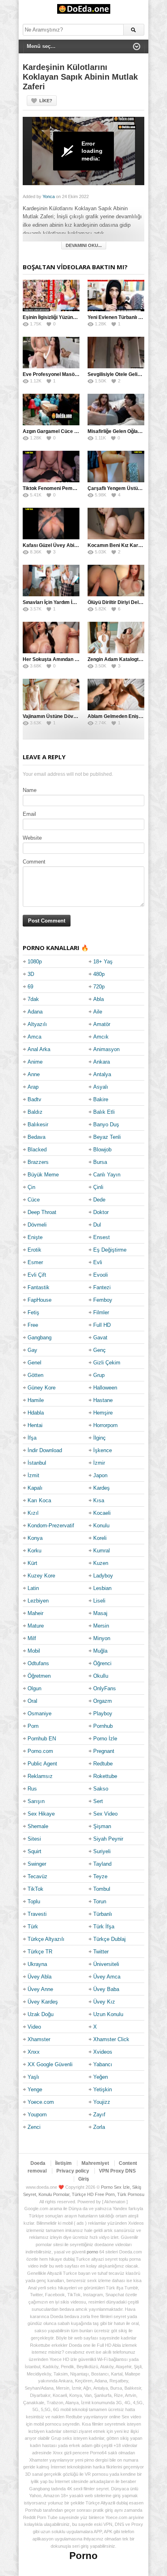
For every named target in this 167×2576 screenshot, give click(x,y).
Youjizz (102, 2102)
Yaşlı (33, 2077)
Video (34, 2027)
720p (99, 987)
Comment (34, 862)
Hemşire (103, 1413)
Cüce (34, 1200)
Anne (34, 1074)
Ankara (102, 1062)
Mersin (101, 1626)
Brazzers (38, 1162)
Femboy (103, 1300)
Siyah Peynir (108, 1839)
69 (30, 987)
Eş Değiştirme (110, 1250)
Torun (100, 1901)
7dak (33, 999)
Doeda (38, 2163)
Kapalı (35, 1488)
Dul (97, 1225)
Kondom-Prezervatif (51, 1526)
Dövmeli (37, 1225)
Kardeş (102, 1488)
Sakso (101, 1789)
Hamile (36, 1400)
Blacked (37, 1150)
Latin (33, 1588)
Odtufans (38, 1663)
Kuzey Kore (41, 1576)
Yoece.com (41, 2102)
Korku (34, 1551)
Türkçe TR (40, 1952)
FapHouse (40, 1300)
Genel (34, 1363)
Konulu (101, 1526)
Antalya (102, 1074)
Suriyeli (102, 1851)
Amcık (101, 1037)
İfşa (32, 1438)
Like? (46, 101)
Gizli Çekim (107, 1363)
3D (31, 974)
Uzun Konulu (108, 2014)
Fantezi (102, 1287)
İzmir (99, 1463)
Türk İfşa (104, 1927)
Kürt (32, 1563)
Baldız (35, 1112)
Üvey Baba (106, 1989)
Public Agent (42, 1764)
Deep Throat (42, 1212)
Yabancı (103, 2064)
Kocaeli (102, 1513)
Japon (100, 1475)
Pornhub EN (42, 1739)
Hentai (35, 1425)
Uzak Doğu (41, 2014)
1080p (35, 962)
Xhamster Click (111, 2039)
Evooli (101, 1275)
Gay (32, 1350)
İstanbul (37, 1463)
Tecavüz (37, 1876)
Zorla (99, 2127)
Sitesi (34, 1839)
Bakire (101, 1099)
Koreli (100, 1538)
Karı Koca (39, 1500)
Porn (33, 1726)
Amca (34, 1037)
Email (29, 814)
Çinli (98, 1187)
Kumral (102, 1551)
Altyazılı (37, 1024)
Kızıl (33, 1513)
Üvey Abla (40, 1977)
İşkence (103, 1450)
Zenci (34, 2127)
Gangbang (40, 1338)
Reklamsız (40, 1776)
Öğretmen (39, 1676)
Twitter (101, 1952)
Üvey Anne (40, 1989)
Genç (100, 1350)
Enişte (35, 1237)
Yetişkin (103, 2089)
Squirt (34, 1851)
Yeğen (101, 2077)
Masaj (100, 1613)
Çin (31, 1187)
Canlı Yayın (107, 1175)
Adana (35, 1012)
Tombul (102, 1889)
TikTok (35, 1889)
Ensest (102, 1237)
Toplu (34, 1901)
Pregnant (104, 1751)
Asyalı (101, 1087)
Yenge (35, 2089)
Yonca (49, 196)
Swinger (37, 1864)
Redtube (103, 1764)
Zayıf (99, 2115)
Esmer (35, 1262)
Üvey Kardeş (43, 2002)
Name (30, 790)
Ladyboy (103, 1576)
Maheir (35, 1613)
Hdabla (36, 1413)
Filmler (101, 1312)
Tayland (102, 1864)
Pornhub (103, 1726)
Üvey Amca (107, 1977)
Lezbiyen (38, 1601)
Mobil (34, 1651)
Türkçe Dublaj (109, 1939)
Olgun (34, 1688)
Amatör (102, 1024)
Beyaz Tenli (107, 1137)
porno (92, 2252)
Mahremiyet (95, 2163)
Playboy (103, 1713)
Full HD (102, 1325)
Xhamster (39, 2039)
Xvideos (103, 2052)
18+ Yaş (103, 962)
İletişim (63, 2163)
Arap (33, 1087)
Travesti (37, 1914)
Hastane (103, 1400)
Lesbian (102, 1588)
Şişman (102, 1826)
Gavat (100, 1338)
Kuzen (101, 1563)
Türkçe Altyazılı (46, 1939)
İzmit (33, 1475)
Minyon (102, 1638)
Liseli (99, 1601)
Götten (35, 1375)
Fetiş (33, 1312)
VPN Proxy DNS (117, 2171)
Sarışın (36, 1801)
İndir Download (45, 1450)
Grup (99, 1375)
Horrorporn (105, 1425)
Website (32, 838)
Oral (32, 1701)
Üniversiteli (106, 1964)
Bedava (36, 1137)
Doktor (101, 1212)
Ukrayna (37, 1964)
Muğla (100, 1651)
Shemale (38, 1826)
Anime (35, 1062)
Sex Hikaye (41, 1814)
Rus (32, 1789)
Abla (98, 999)
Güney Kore (42, 1388)
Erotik (34, 1250)
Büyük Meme (43, 1175)
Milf (32, 1638)
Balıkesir (38, 1124)
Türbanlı (103, 1914)
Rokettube (105, 1776)
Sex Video (105, 1814)
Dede (99, 1200)
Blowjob (102, 1150)
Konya (35, 1538)
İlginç (100, 1438)
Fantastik (39, 1287)
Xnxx (34, 2052)
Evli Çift (37, 1275)
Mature (36, 1626)
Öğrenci (102, 1663)
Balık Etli (104, 1112)
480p (99, 974)
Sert (98, 1801)
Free (33, 1325)
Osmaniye (40, 1713)
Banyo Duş (106, 1124)
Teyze (100, 1876)
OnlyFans (105, 1688)
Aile (98, 1012)
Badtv (34, 1099)
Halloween (105, 1388)
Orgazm (103, 1701)
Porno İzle (105, 1739)
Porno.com (40, 1751)
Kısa (99, 1500)
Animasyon (106, 1049)
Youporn (37, 2115)
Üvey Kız (104, 2002)
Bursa (100, 1162)
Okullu (101, 1676)
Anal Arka (39, 1049)
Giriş (84, 2179)
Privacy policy (73, 2171)
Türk (33, 1927)
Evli (98, 1262)
